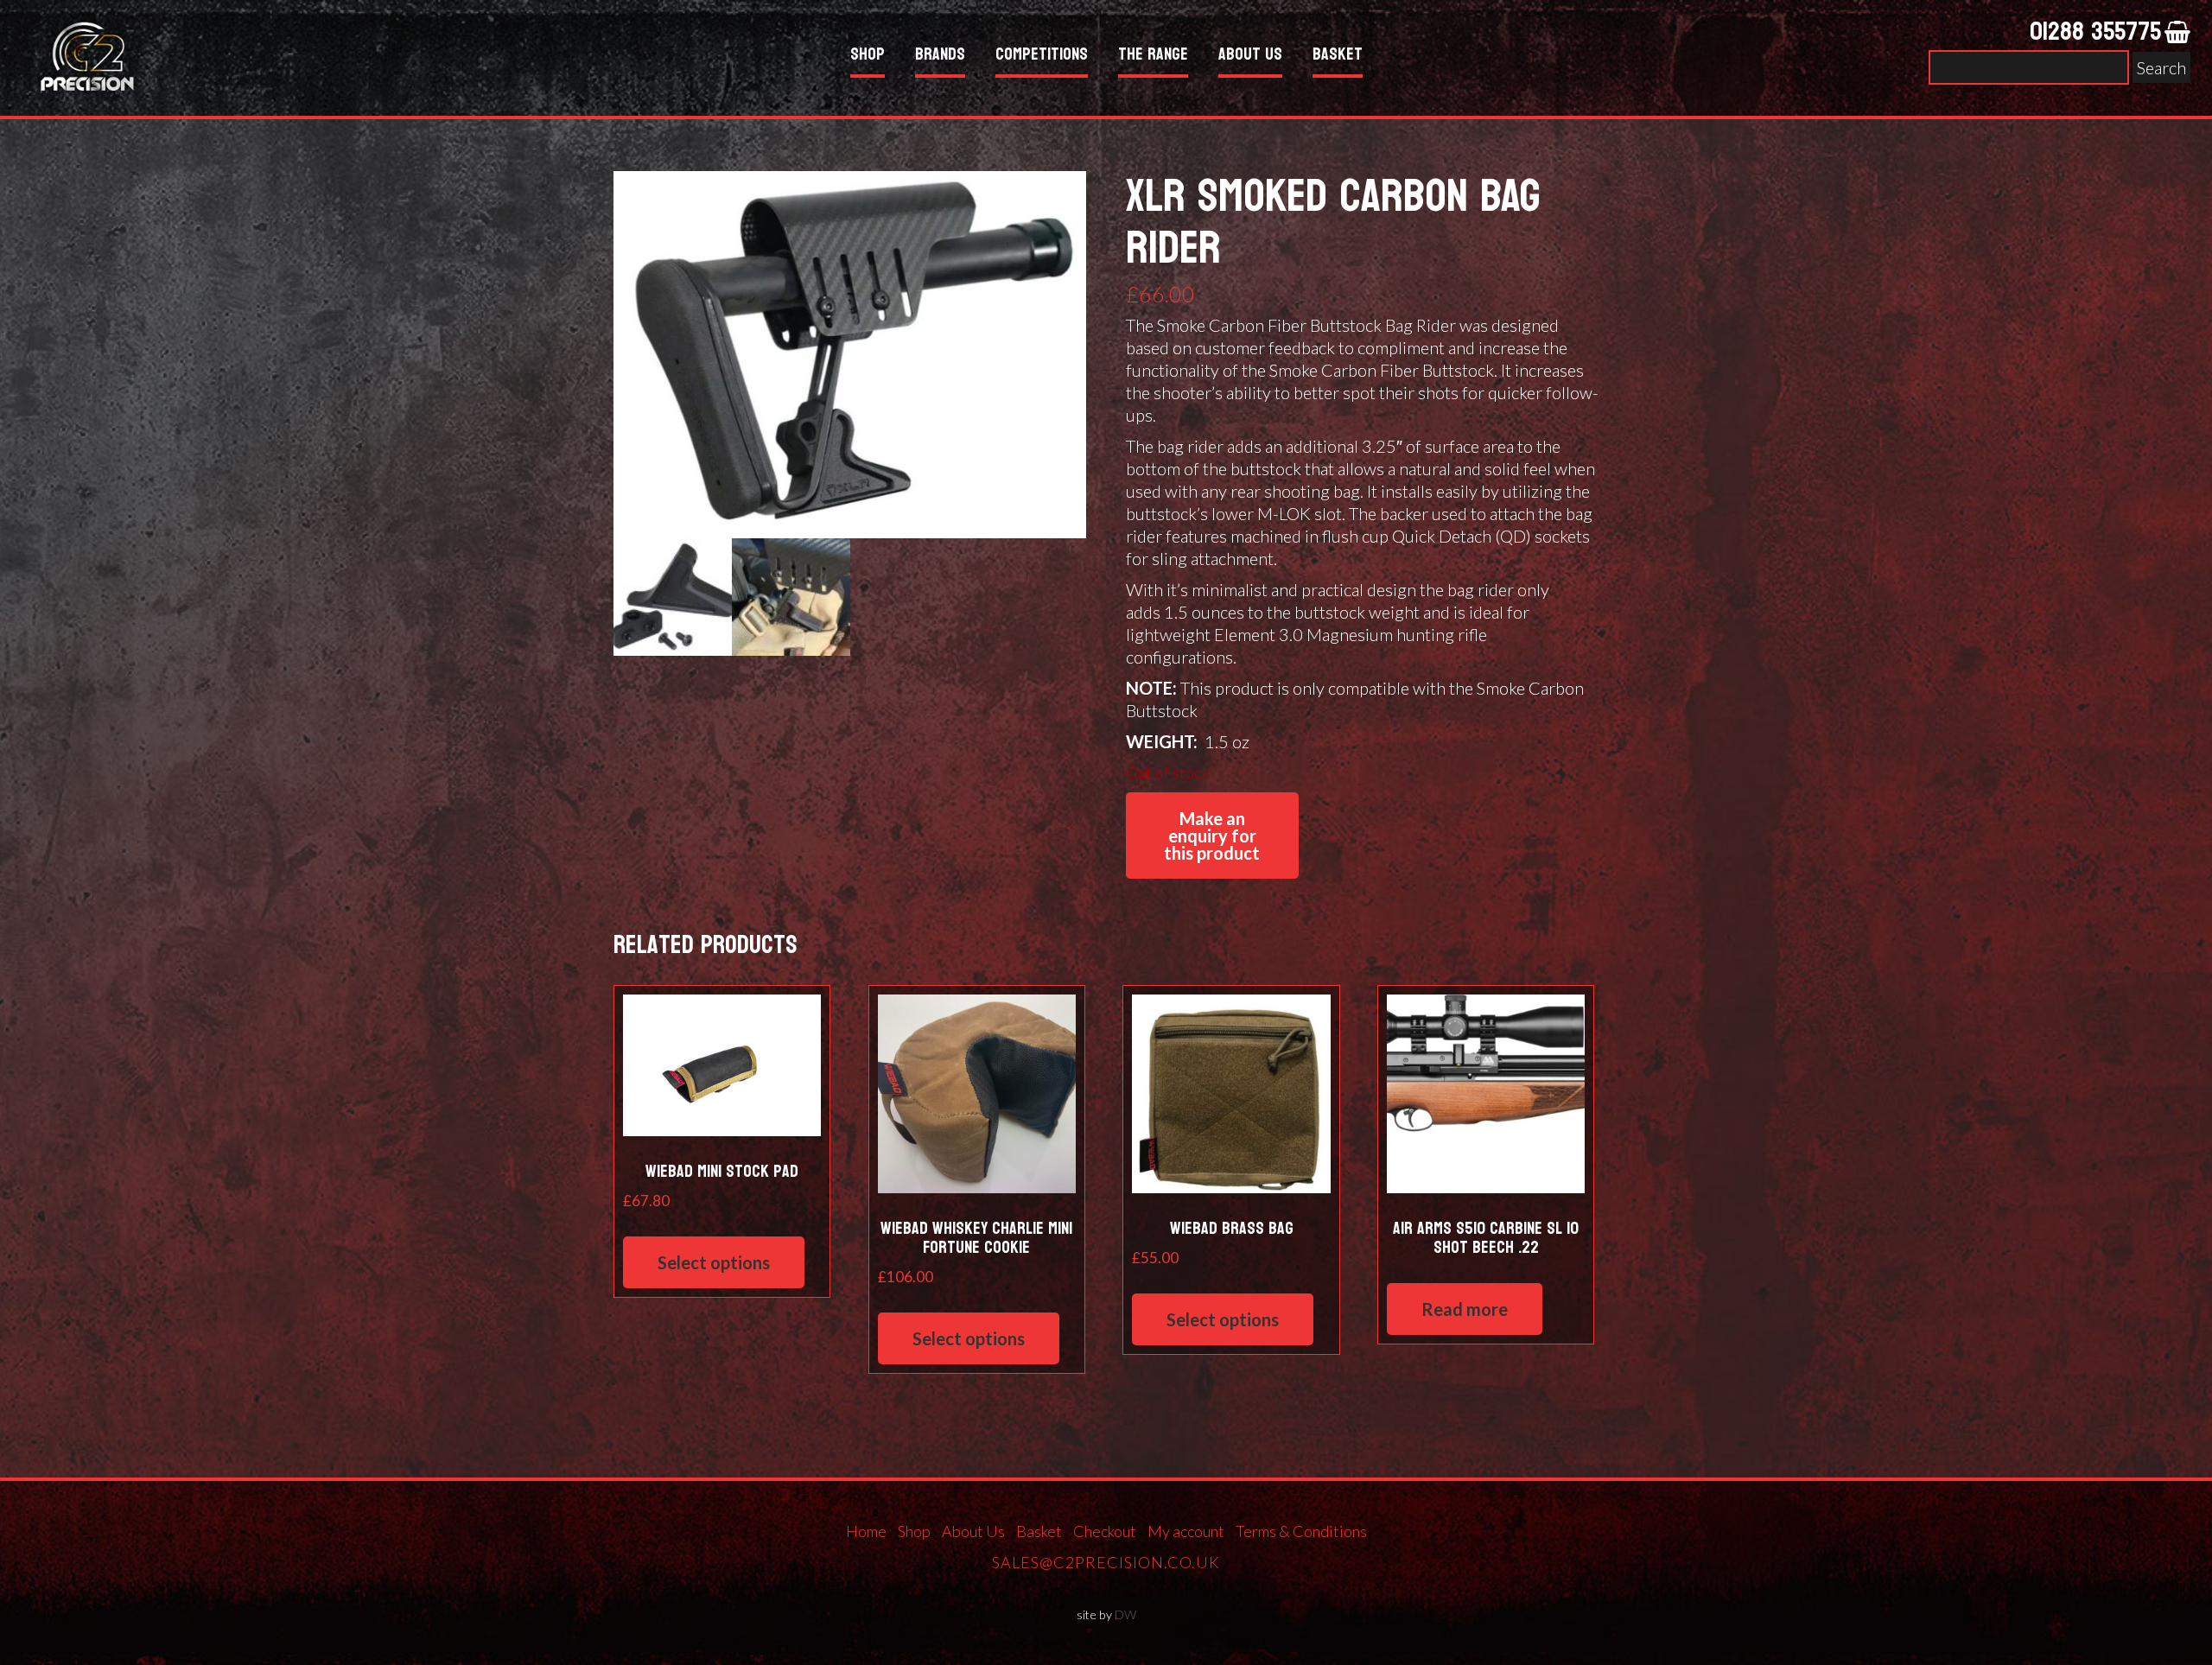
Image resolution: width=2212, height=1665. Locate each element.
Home (866, 1531)
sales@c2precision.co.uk (1106, 1562)
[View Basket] (2177, 33)
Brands (940, 57)
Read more (1465, 1309)
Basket (1338, 57)
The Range (1153, 57)
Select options (714, 1262)
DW (1125, 1614)
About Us (1250, 57)
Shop (868, 57)
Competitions (1042, 57)
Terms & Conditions (1301, 1531)
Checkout (1105, 1531)
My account (1186, 1531)
